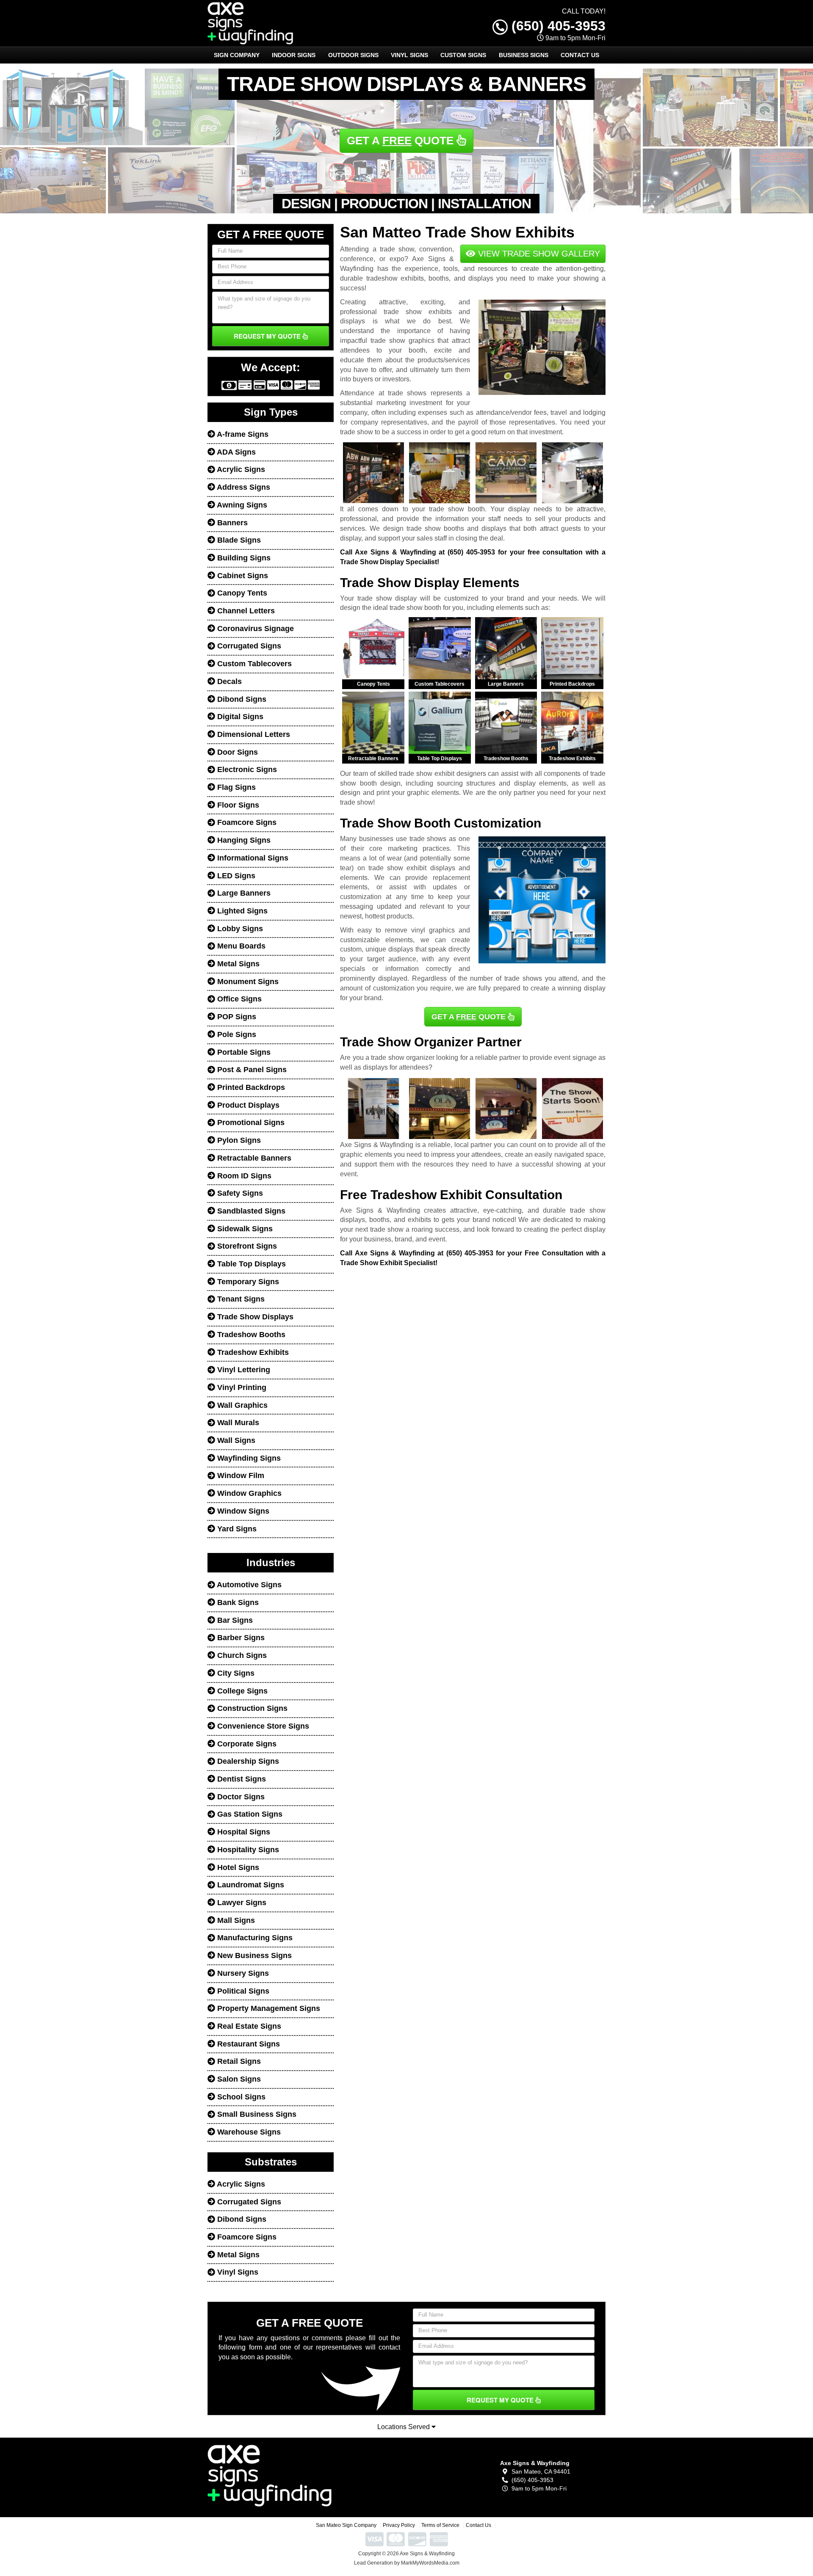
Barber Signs (240, 1638)
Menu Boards (240, 946)
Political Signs (242, 1991)
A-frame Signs (242, 434)
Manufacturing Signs (254, 1938)
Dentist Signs (241, 1779)
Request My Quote (268, 336)
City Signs (235, 1673)
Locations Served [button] (404, 2427)
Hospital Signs (243, 1832)
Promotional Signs (250, 1123)
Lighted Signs (241, 911)
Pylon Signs (238, 1140)
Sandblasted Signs (250, 1211)
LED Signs (235, 876)
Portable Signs (243, 1052)
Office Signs (238, 999)
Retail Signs (238, 2061)
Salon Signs (238, 2079)
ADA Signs (235, 452)
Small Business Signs (256, 2114)
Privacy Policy (399, 2525)
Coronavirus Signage (254, 629)
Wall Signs (235, 1440)
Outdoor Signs (353, 55)
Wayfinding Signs (248, 1458)
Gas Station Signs (249, 1814)
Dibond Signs (241, 699)
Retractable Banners (253, 1158)
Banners (231, 523)
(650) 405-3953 (557, 21)
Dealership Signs (247, 1761)
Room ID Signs (243, 1176)
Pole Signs (236, 1034)
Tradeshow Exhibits (252, 1352)
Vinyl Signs (409, 55)
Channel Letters (245, 611)
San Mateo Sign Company (346, 2525)
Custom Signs (463, 55)
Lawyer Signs (241, 1903)
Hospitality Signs (247, 1850)
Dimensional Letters (253, 734)
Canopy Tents (241, 593)
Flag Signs (235, 787)
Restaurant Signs (247, 2044)
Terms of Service (440, 2525)
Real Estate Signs (248, 2026)
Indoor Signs (294, 55)
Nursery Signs (242, 1973)
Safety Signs (239, 1193)
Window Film (240, 1476)
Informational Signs (252, 858)
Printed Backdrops (250, 1087)
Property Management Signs (268, 2008)
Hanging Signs (243, 840)
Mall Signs (235, 1920)
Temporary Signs (247, 1282)
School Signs (240, 2097)
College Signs (241, 1691)
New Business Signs (253, 1955)
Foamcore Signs (246, 822)
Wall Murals (237, 1423)
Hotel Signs (237, 1867)
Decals (228, 681)
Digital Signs (239, 717)
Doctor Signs (240, 1797)
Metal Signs (237, 964)
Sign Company (237, 55)
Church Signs (241, 1655)
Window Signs (242, 1511)
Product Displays (247, 1105)
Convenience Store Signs (262, 1726)
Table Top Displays (250, 1264)
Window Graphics (248, 1493)
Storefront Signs (246, 1246)
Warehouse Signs (248, 2132)
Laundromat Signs (250, 1885)
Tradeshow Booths (250, 1335)
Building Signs (243, 558)
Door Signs (236, 752)
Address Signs (243, 487)
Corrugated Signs (248, 646)
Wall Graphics (241, 1405)
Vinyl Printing (241, 1387)
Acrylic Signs (240, 469)
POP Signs (236, 1017)
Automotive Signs (248, 1585)
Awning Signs (241, 505)
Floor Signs (237, 805)
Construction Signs (251, 1708)
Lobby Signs (239, 929)
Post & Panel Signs (251, 1070)
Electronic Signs (246, 769)
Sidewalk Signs (244, 1229)
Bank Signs (237, 1602)
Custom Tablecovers (253, 664)
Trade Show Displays (254, 1317)
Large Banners (243, 893)
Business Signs (524, 55)
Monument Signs (247, 982)
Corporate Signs (246, 1744)
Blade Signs (238, 540)
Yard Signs (236, 1529)
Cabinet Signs (242, 576)
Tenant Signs (240, 1299)
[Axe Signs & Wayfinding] (270, 2475)
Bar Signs (234, 1620)
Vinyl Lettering (243, 1370)
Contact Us (580, 55)
